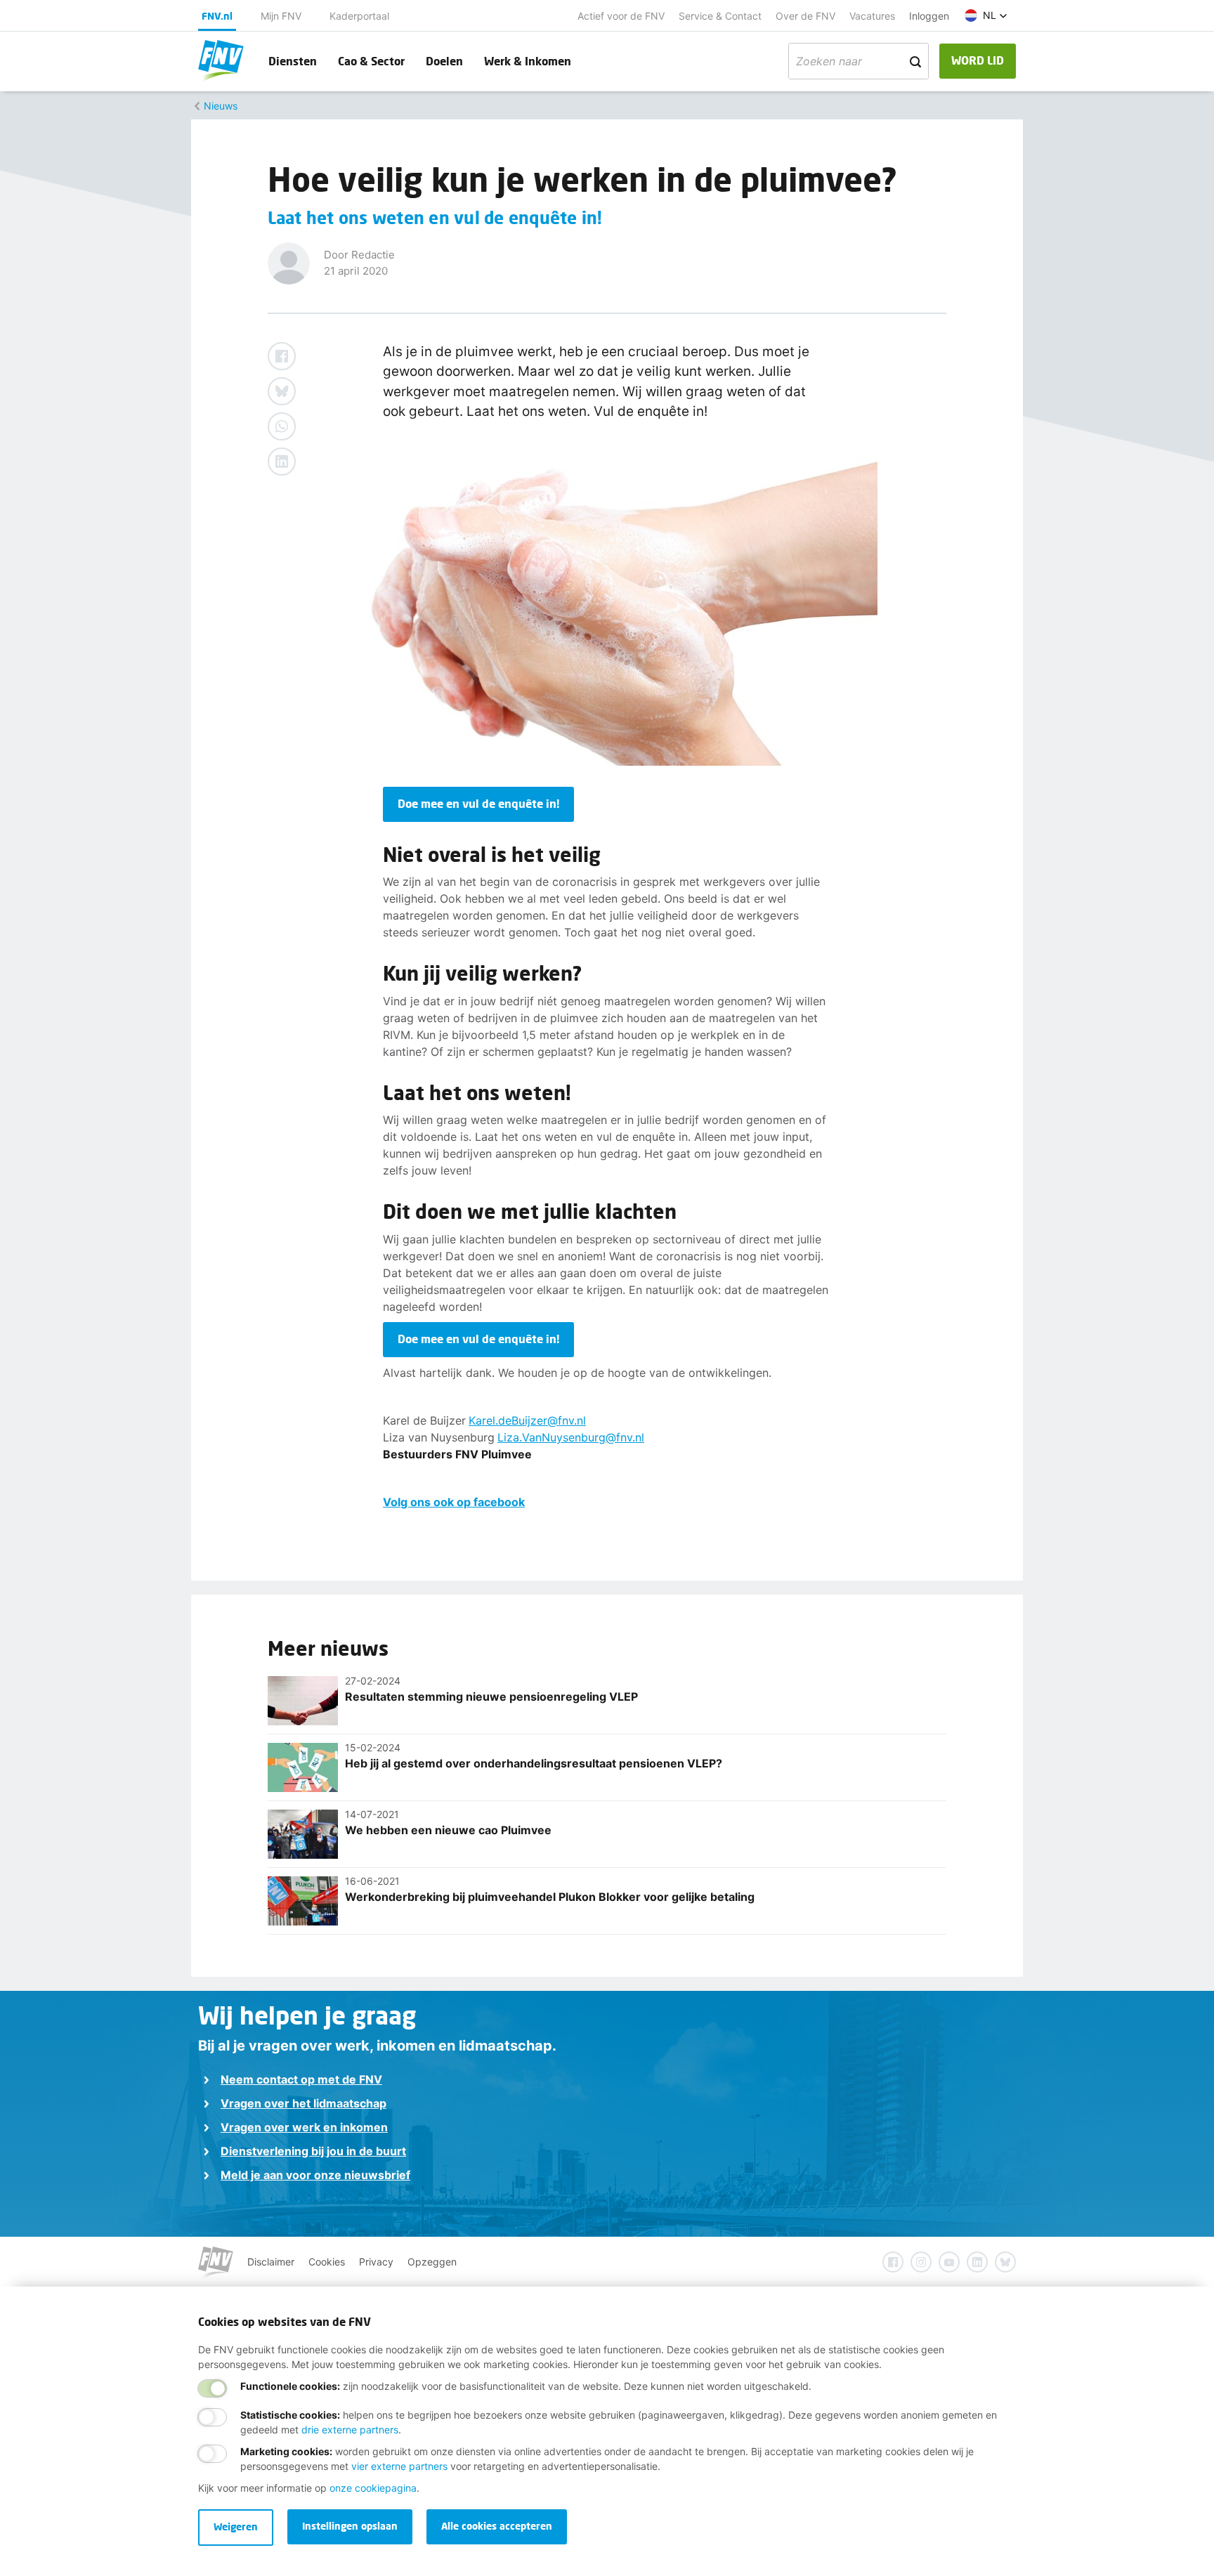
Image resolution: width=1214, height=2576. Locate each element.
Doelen (444, 61)
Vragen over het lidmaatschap (303, 2103)
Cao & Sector (371, 61)
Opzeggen (432, 2262)
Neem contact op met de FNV (301, 2079)
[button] (986, 15)
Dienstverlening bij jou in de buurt (313, 2151)
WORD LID (978, 60)
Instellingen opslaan (350, 2526)
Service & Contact (720, 16)
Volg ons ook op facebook (454, 1502)
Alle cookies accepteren (497, 2526)
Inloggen (929, 16)
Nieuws (221, 106)
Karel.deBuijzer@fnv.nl (527, 1420)
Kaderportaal (359, 16)
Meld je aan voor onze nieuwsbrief (315, 2175)
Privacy (376, 2262)
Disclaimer (271, 2262)
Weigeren (236, 2526)
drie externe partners (350, 2430)
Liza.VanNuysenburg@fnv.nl (571, 1437)
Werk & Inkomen (528, 61)
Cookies (327, 2262)
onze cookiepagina (373, 2488)
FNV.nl (217, 16)
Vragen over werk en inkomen (304, 2127)
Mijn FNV (281, 16)
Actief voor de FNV (621, 16)
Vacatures (872, 16)
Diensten (293, 61)
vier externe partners (399, 2466)
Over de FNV (805, 16)
